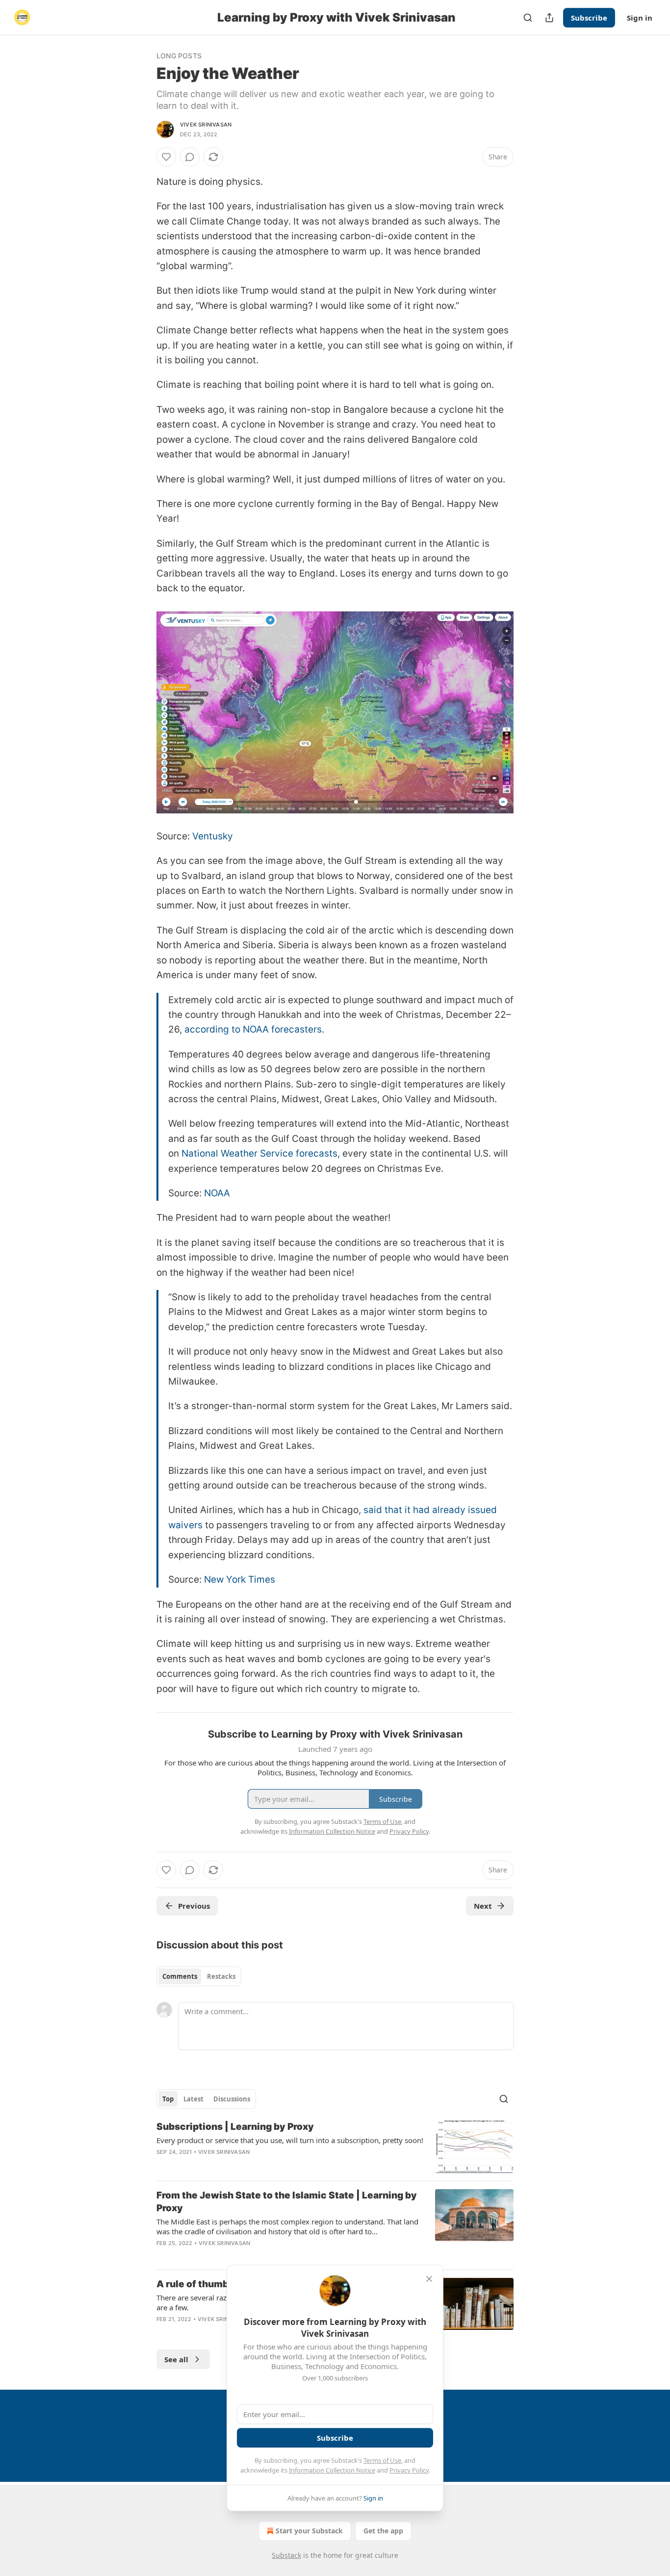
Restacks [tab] (221, 1976)
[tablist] (199, 1976)
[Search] (528, 18)
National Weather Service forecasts (259, 1153)
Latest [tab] (193, 2099)
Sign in (640, 18)
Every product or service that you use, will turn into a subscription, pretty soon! (290, 2140)
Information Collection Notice (332, 2470)
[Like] (166, 157)
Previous (194, 1906)
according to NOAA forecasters (253, 1029)
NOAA (217, 1193)
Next (483, 1906)
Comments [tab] (180, 1976)
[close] (429, 2279)
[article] (335, 2147)
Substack (286, 2555)
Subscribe (589, 18)
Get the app (383, 2531)
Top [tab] (168, 2099)
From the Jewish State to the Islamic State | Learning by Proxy (287, 2202)
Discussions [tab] (232, 2099)
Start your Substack (309, 2531)
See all (176, 2359)
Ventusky (213, 836)
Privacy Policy (409, 2470)
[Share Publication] (549, 18)
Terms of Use (382, 2460)
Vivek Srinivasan (206, 125)
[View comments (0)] (190, 157)
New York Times (240, 1579)
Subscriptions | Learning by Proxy (235, 2127)
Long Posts (179, 56)
